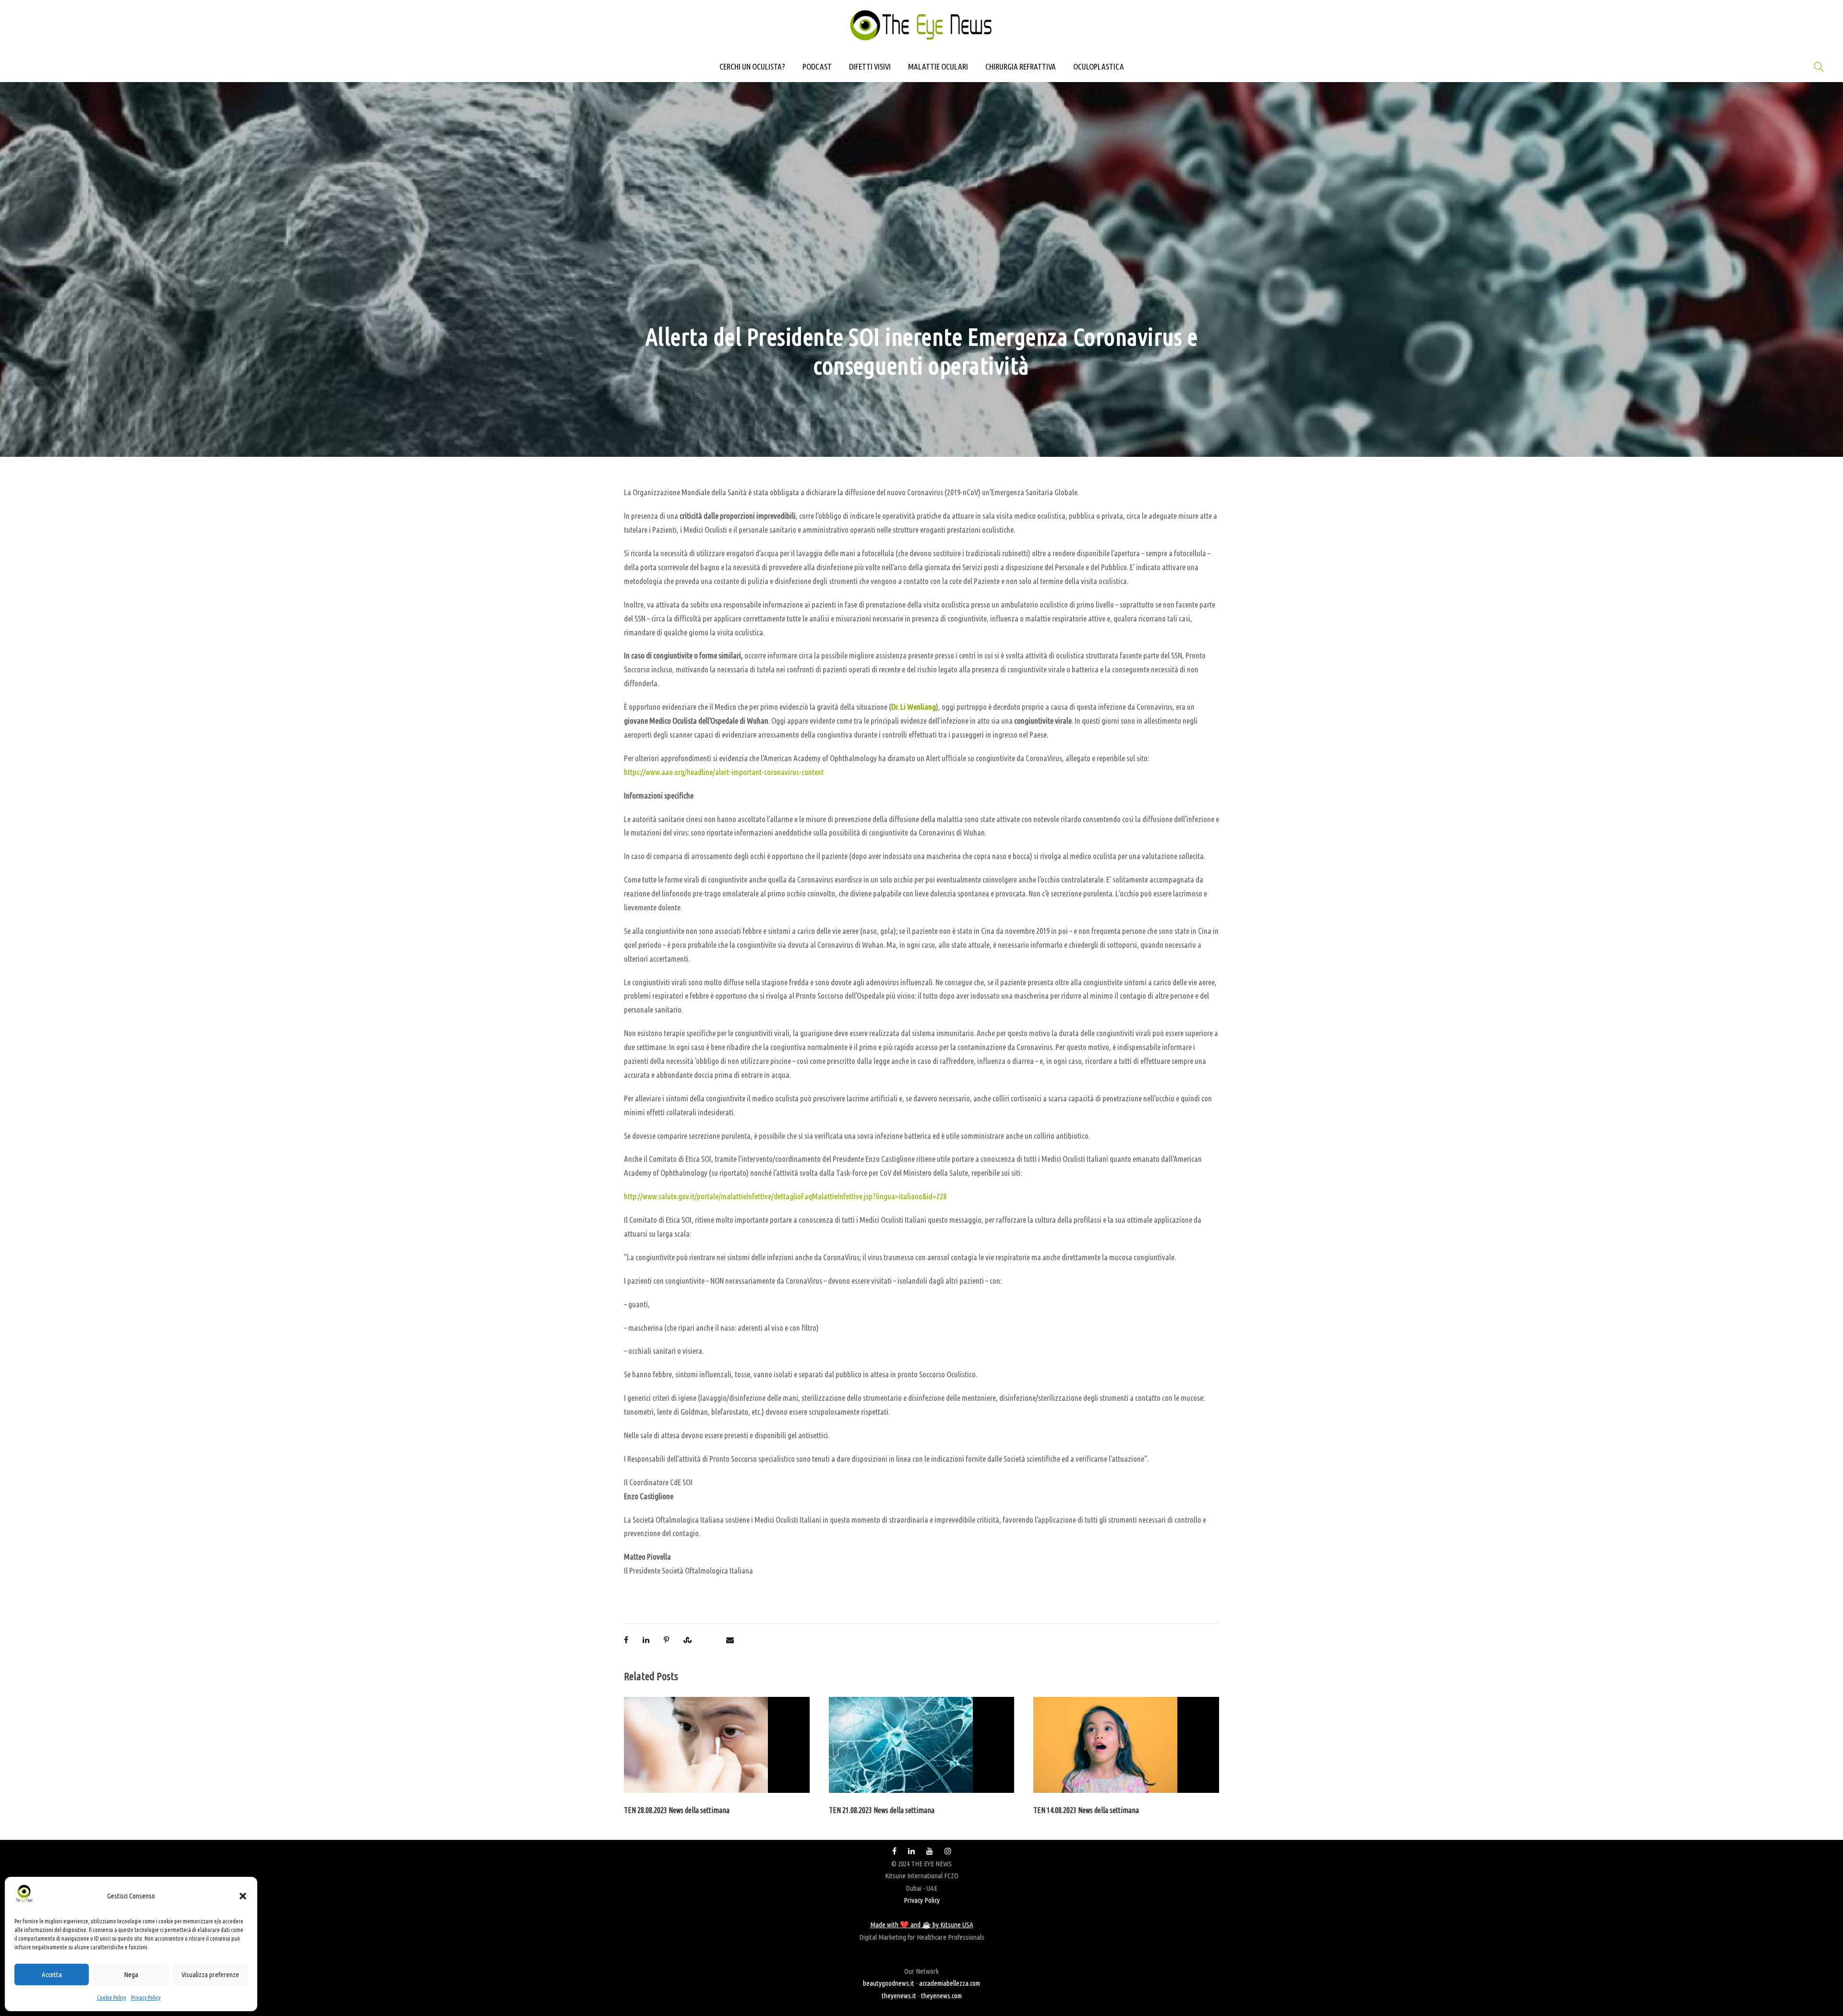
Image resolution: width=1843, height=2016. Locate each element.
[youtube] (930, 1851)
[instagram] (948, 1851)
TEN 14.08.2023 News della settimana (1086, 1810)
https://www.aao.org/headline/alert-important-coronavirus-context (724, 772)
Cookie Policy (112, 1998)
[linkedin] (911, 1851)
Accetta (52, 1974)
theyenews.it (899, 1996)
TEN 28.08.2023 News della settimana (677, 1810)
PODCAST (817, 66)
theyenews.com (941, 1996)
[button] (243, 1896)
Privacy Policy (146, 1998)
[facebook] (894, 1851)
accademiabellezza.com (950, 1983)
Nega (131, 1974)
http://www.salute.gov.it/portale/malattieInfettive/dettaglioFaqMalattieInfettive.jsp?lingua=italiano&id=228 (785, 1196)
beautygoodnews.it (889, 1983)
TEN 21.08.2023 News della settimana (882, 1810)
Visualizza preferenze (210, 1974)
